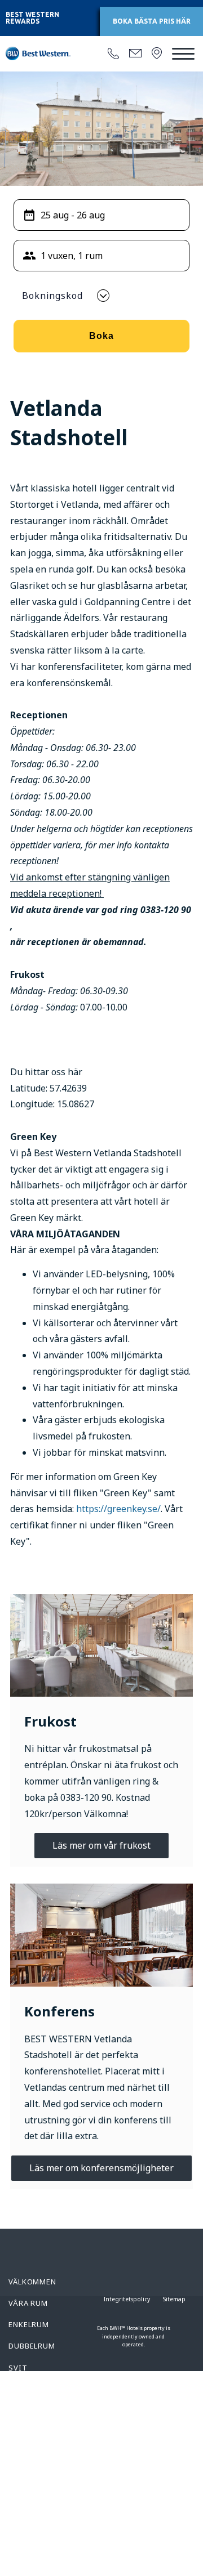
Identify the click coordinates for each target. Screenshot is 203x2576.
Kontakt (27, 2475)
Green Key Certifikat (31, 2555)
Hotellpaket (36, 2410)
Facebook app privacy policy (40, 2501)
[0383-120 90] (113, 54)
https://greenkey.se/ (118, 1509)
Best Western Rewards (32, 18)
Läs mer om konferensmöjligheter (101, 2168)
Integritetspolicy (127, 2299)
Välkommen (32, 2282)
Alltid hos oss (41, 2389)
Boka (101, 336)
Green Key (29, 2528)
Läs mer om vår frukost (101, 1845)
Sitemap (174, 2299)
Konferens (31, 2432)
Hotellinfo (33, 2453)
